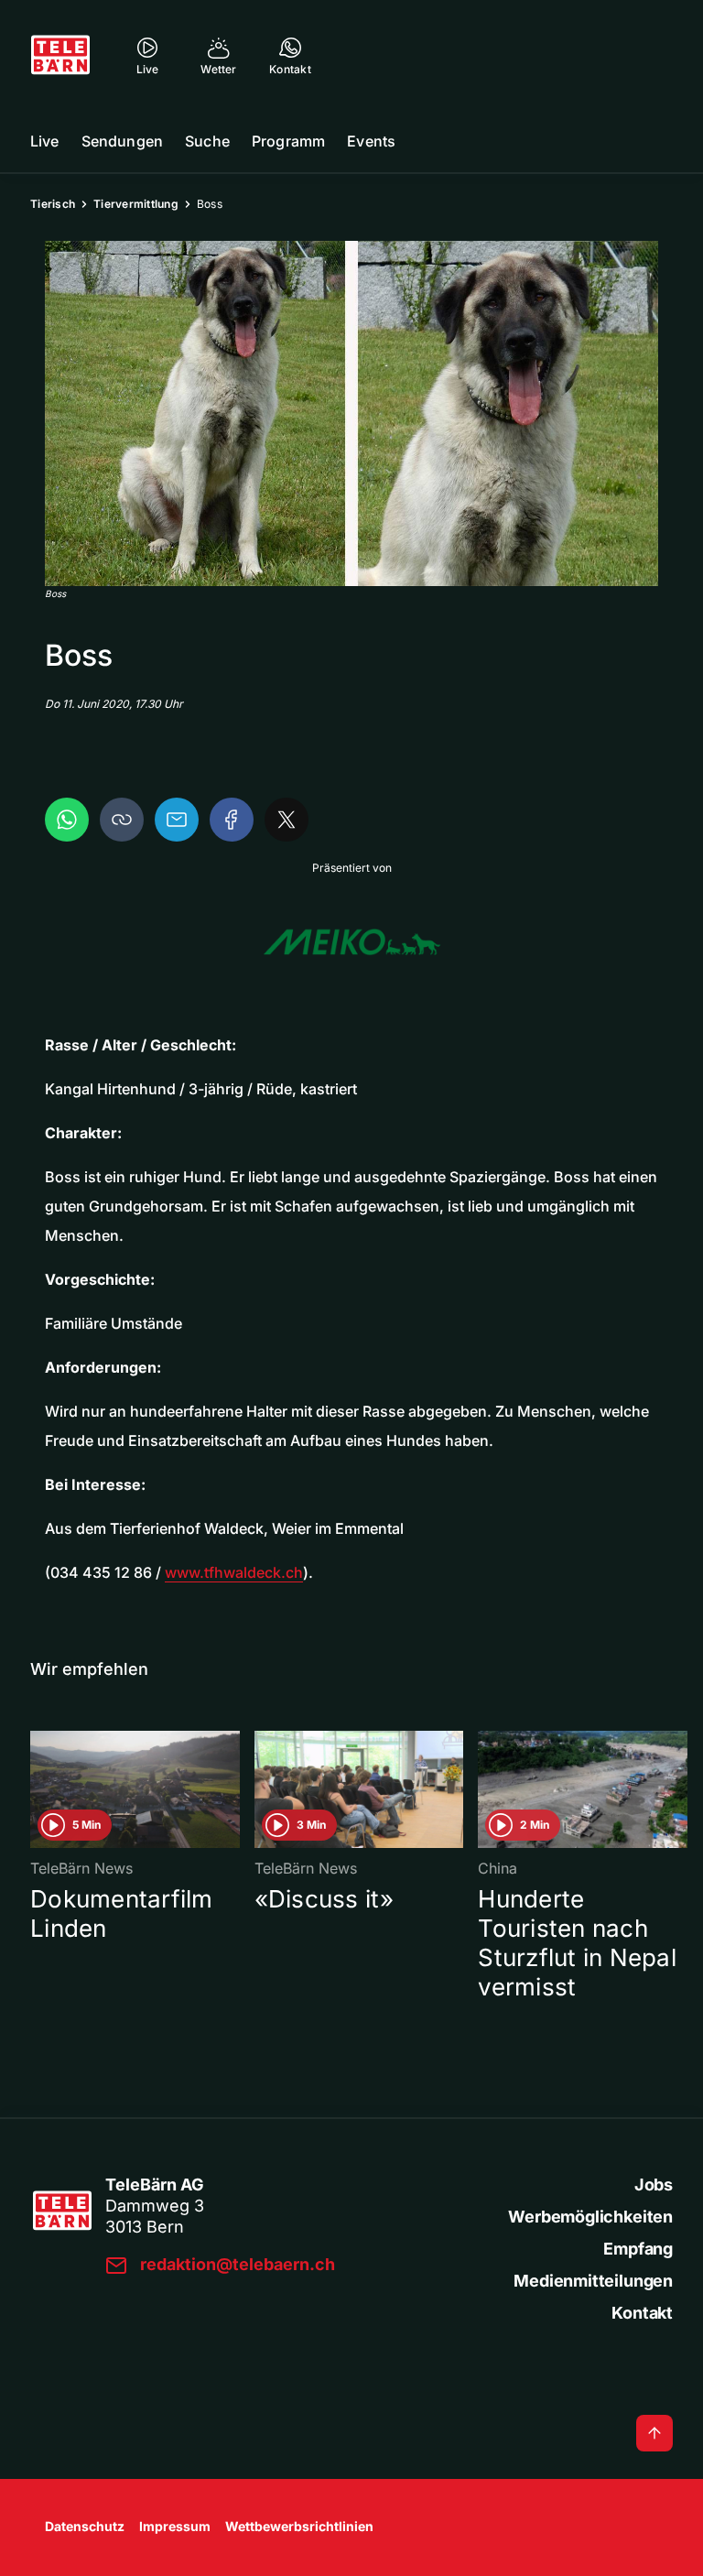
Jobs (654, 2185)
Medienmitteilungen (593, 2281)
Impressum (175, 2526)
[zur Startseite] (60, 55)
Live (45, 141)
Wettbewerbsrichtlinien (299, 2526)
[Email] (177, 820)
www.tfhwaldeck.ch (234, 1572)
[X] (287, 820)
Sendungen (122, 141)
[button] (351, 413)
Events (371, 141)
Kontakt (642, 2313)
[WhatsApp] (67, 820)
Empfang (638, 2249)
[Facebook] (232, 820)
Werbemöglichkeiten (590, 2217)
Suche (207, 141)
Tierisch (53, 204)
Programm (288, 141)
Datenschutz (85, 2526)
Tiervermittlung (136, 204)
